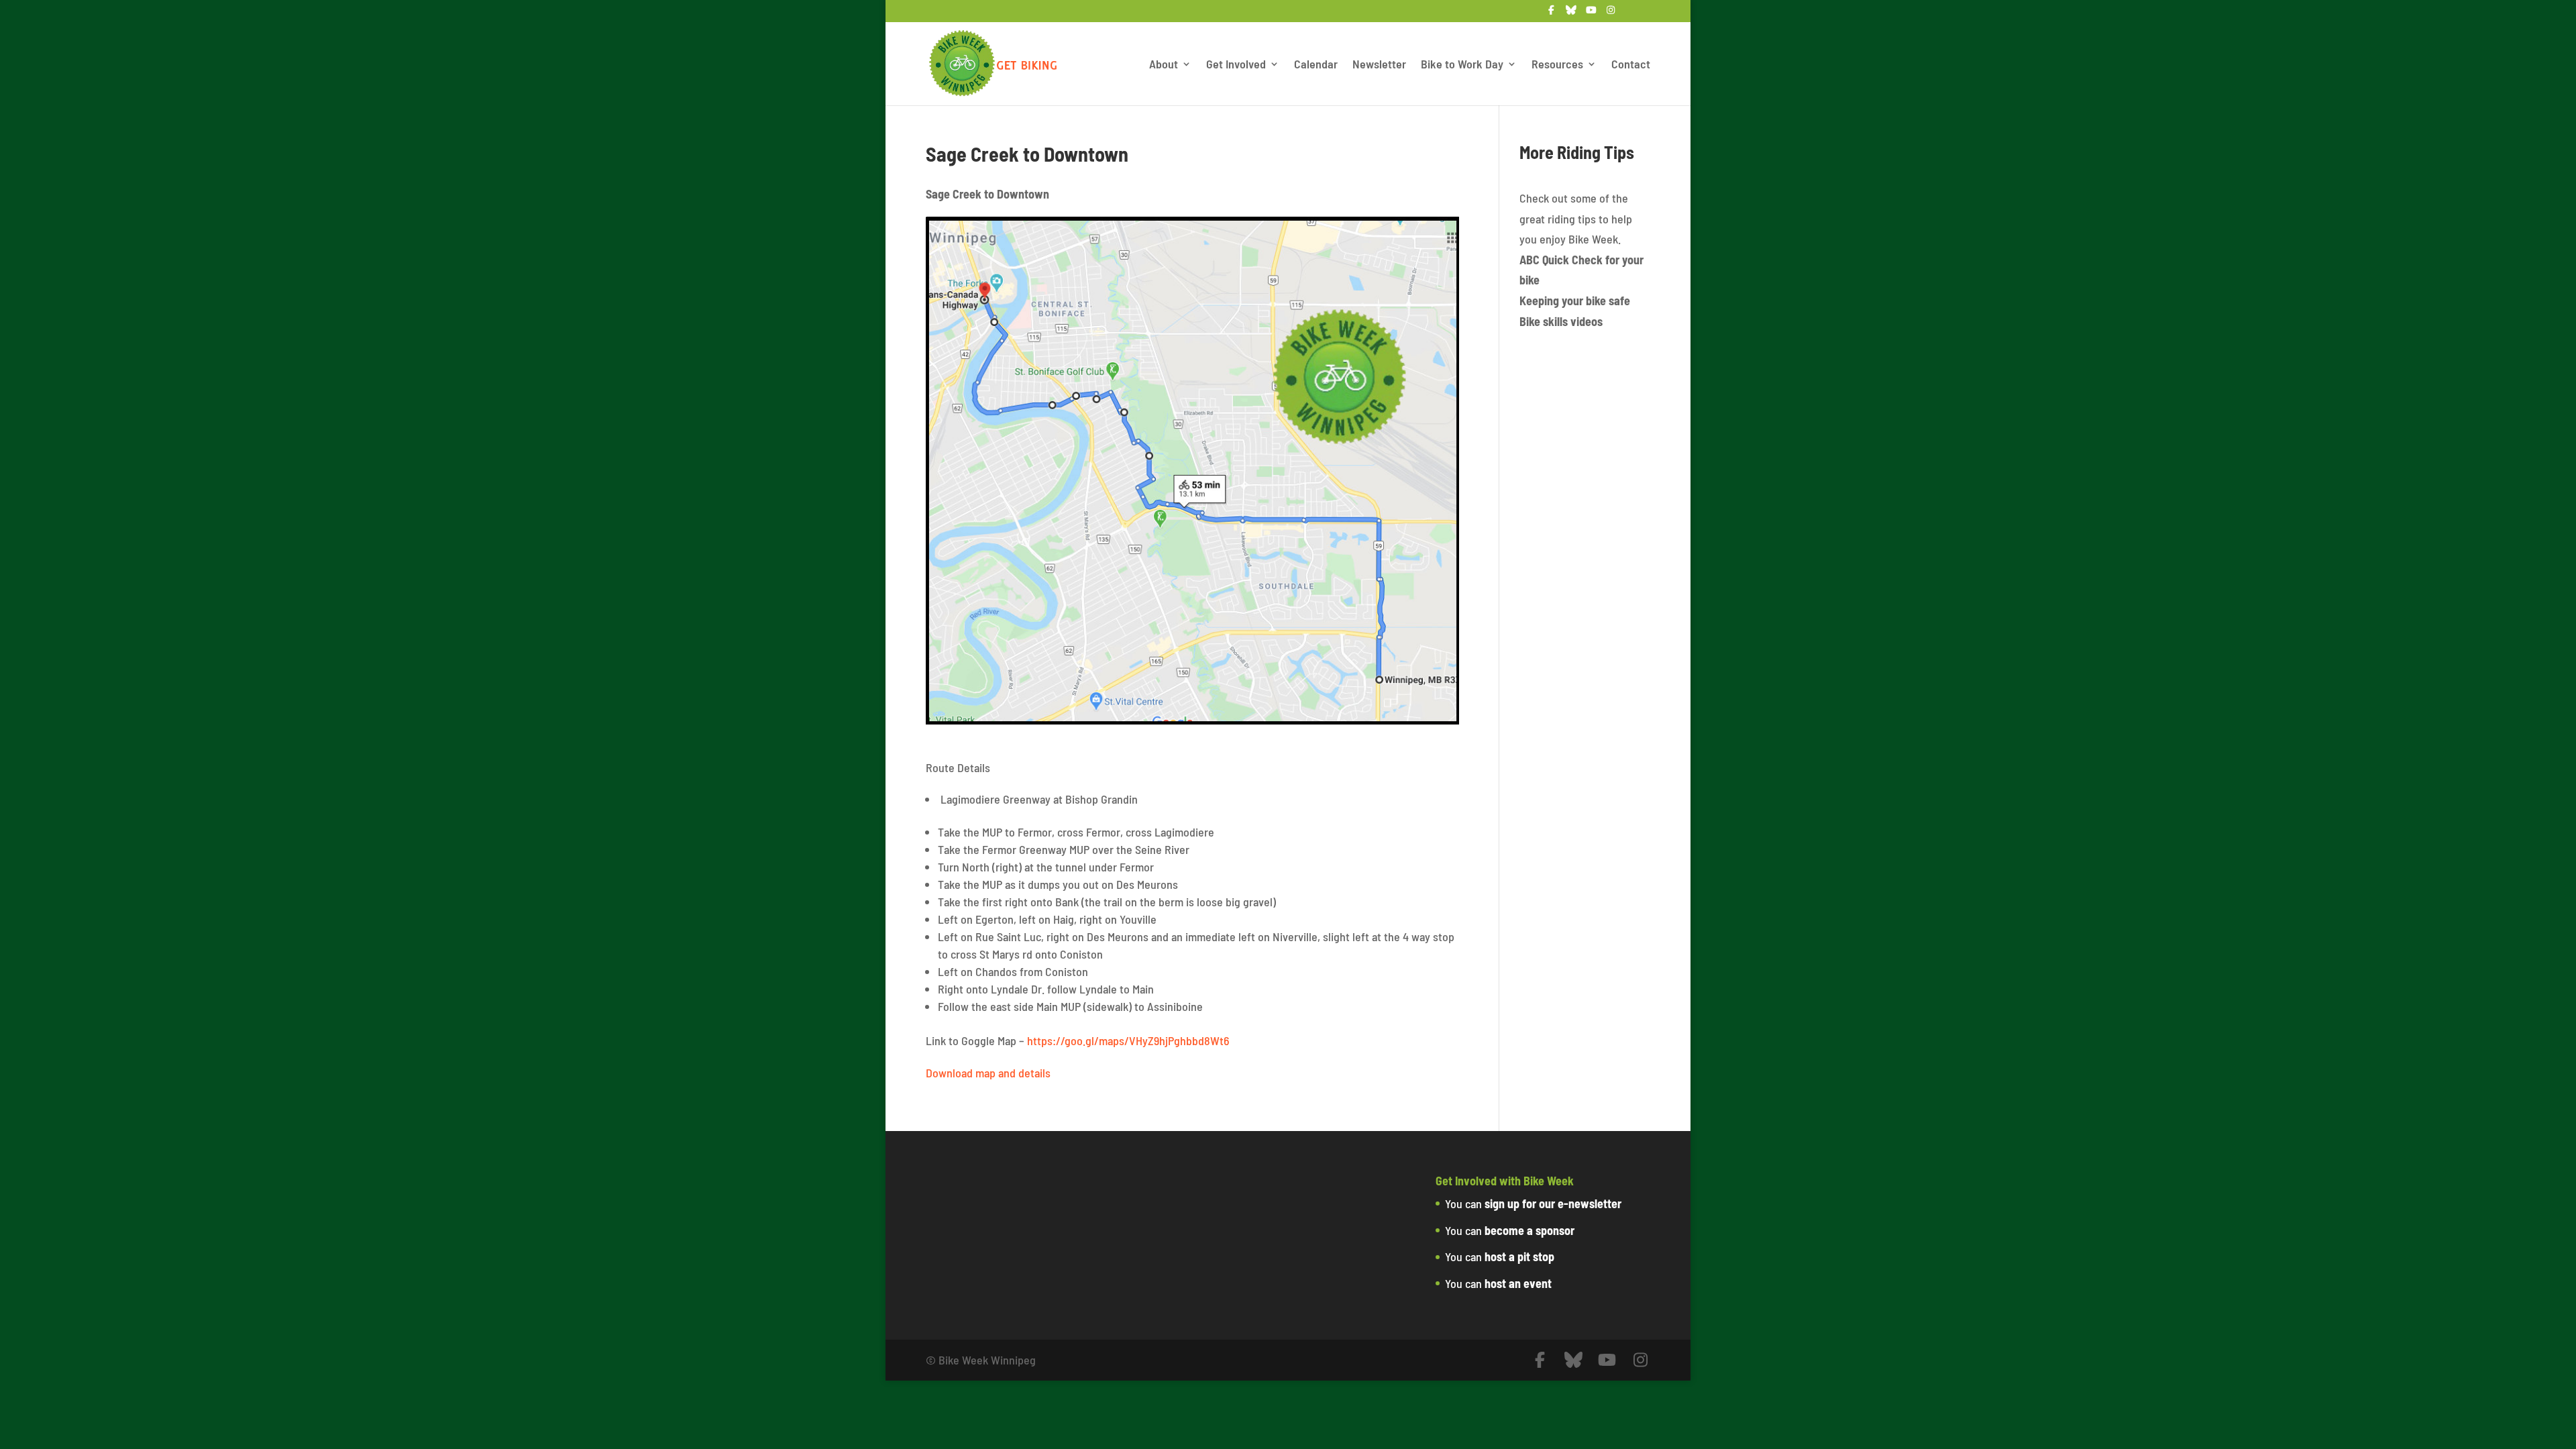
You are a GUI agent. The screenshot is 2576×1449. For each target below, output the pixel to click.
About (1164, 65)
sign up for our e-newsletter (1553, 1203)
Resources (1557, 65)
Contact (1631, 65)
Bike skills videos (1561, 321)
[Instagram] (1611, 14)
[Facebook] (1552, 14)
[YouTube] (1591, 14)
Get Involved (1236, 65)
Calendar (1316, 65)
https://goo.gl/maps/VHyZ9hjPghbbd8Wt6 (1128, 1040)
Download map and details (988, 1073)
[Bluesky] (1572, 14)
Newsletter (1379, 65)
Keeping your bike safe (1575, 301)
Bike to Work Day (1462, 65)
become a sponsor (1529, 1230)
